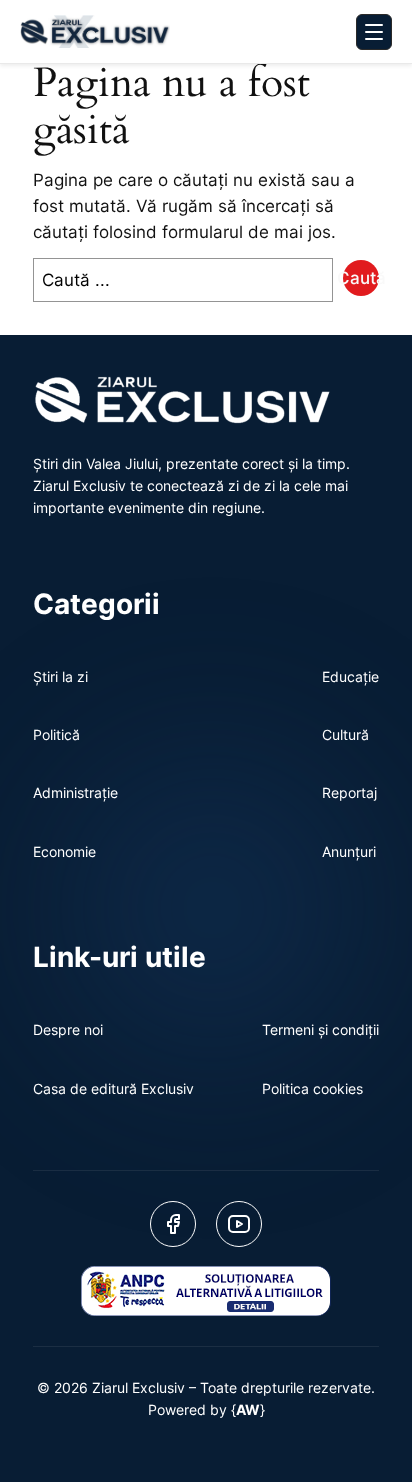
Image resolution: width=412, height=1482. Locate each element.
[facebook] (173, 1224)
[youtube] (239, 1224)
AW (248, 1409)
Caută (361, 278)
